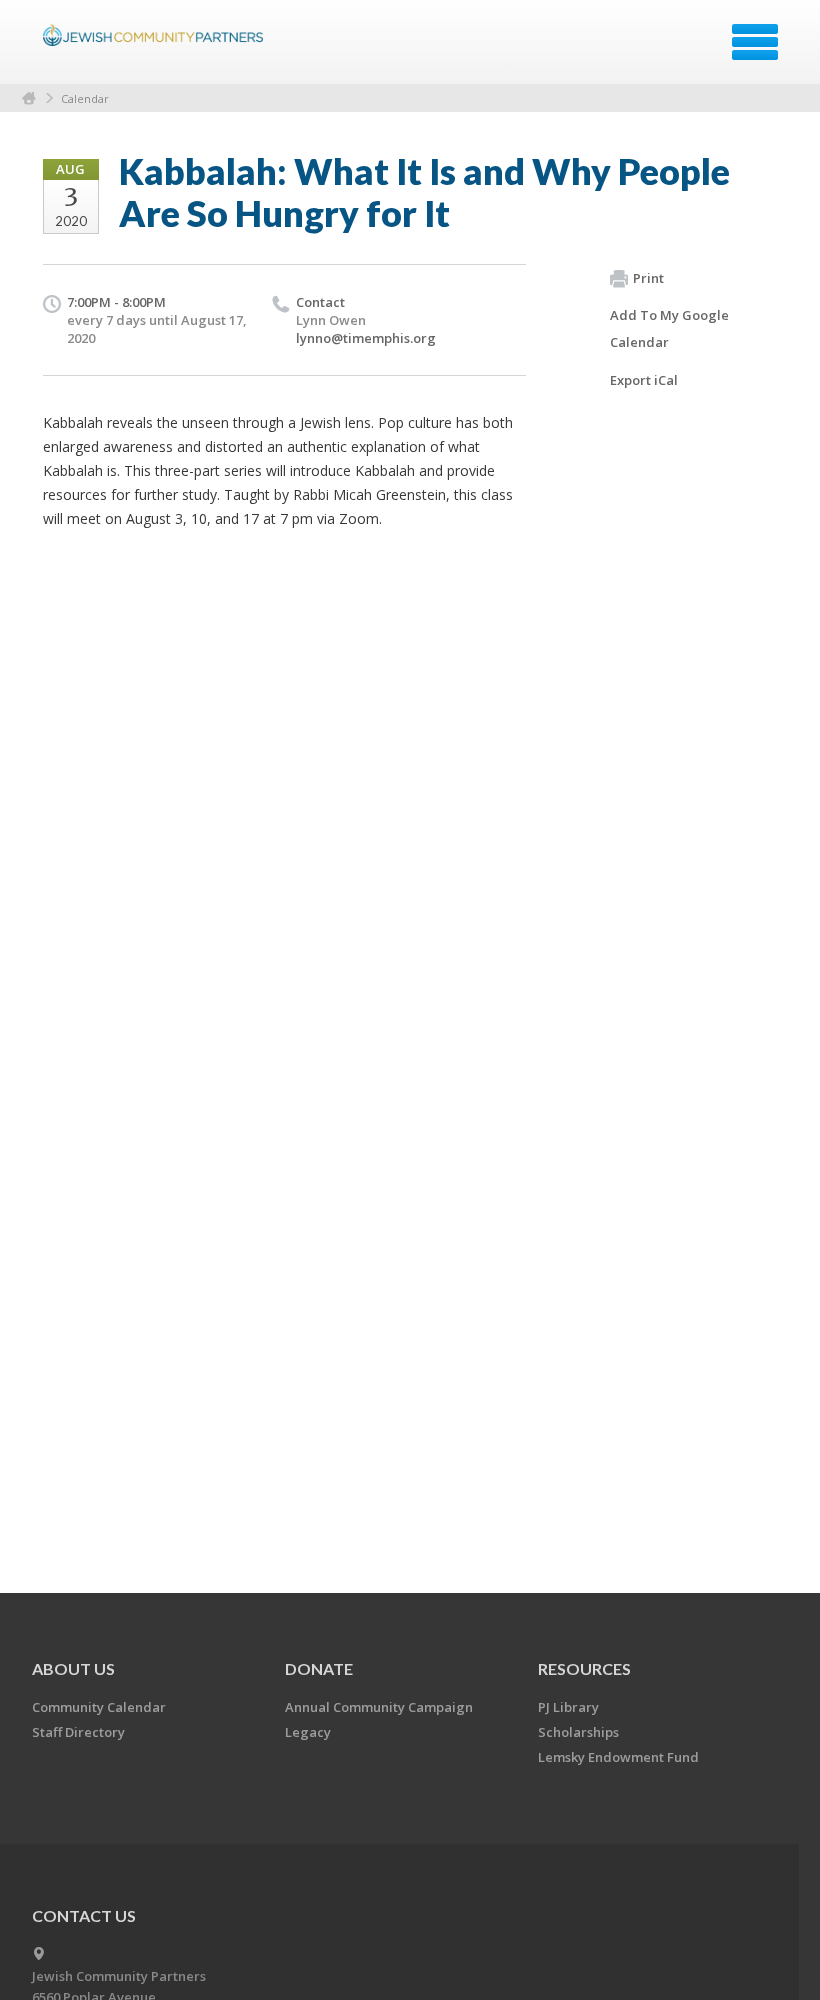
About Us (73, 1668)
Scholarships (578, 1732)
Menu (755, 42)
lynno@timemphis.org (366, 338)
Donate (319, 1668)
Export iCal (644, 380)
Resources (584, 1668)
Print (648, 278)
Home (29, 98)
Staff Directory (78, 1732)
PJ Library (568, 1707)
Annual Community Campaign (379, 1707)
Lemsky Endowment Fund (618, 1757)
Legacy (308, 1732)
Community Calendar (99, 1707)
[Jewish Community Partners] (155, 49)
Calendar (85, 98)
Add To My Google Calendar (669, 328)
